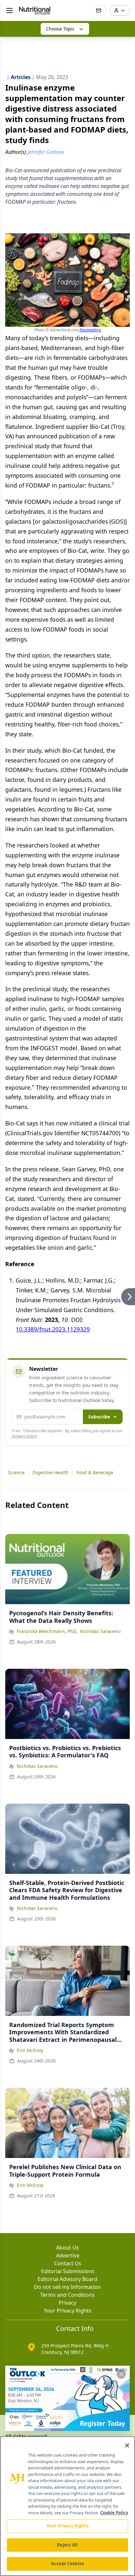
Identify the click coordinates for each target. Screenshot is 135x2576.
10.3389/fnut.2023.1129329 (53, 1329)
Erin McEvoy (30, 2050)
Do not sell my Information (67, 2287)
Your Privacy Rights (68, 2311)
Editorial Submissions (68, 2271)
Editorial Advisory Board (67, 2279)
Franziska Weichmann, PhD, (47, 1631)
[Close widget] (121, 2374)
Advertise (68, 2255)
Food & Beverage (95, 1472)
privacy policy (24, 1436)
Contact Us (68, 2263)
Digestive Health (50, 1472)
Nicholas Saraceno (100, 1631)
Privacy (67, 2303)
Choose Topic (60, 29)
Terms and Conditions (67, 2295)
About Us (67, 2248)
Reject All (67, 2545)
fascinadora (90, 330)
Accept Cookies (67, 2564)
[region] (67, 2506)
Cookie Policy (114, 2513)
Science (16, 1472)
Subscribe (99, 1417)
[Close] (127, 2445)
